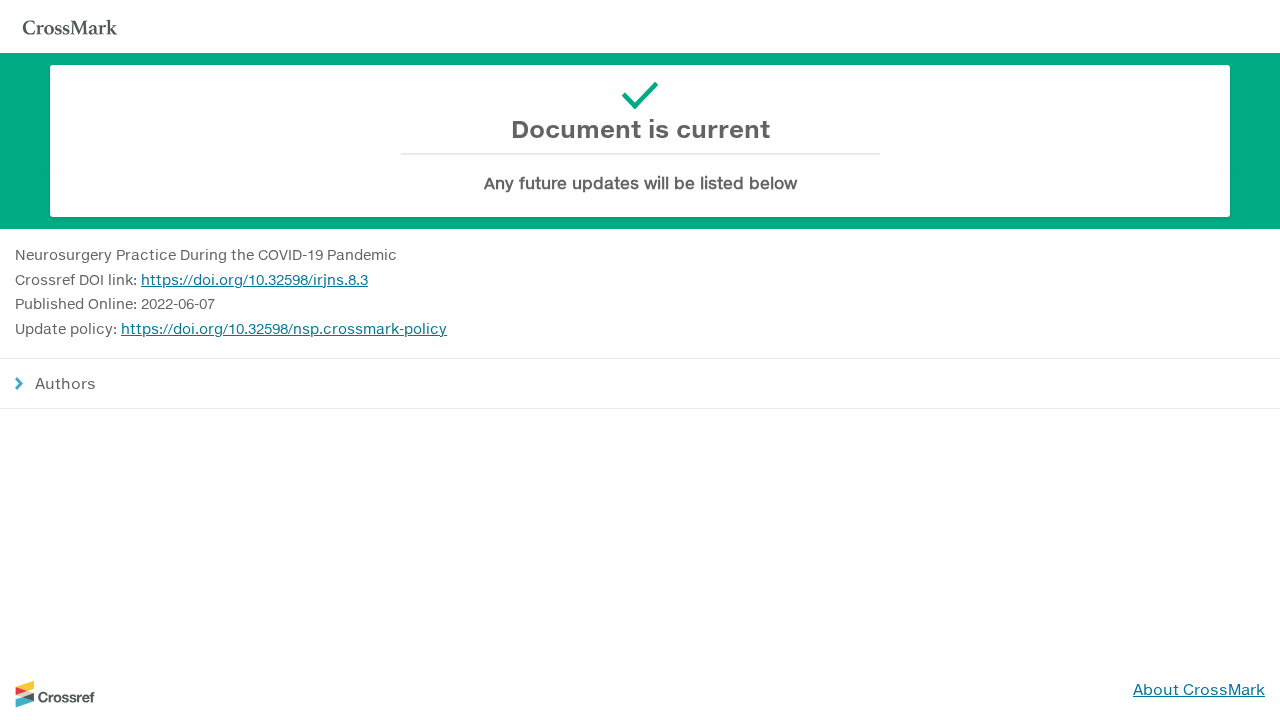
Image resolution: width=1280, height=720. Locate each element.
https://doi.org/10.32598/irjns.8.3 (254, 279)
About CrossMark (1199, 689)
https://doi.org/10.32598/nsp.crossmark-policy (284, 328)
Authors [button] (65, 383)
